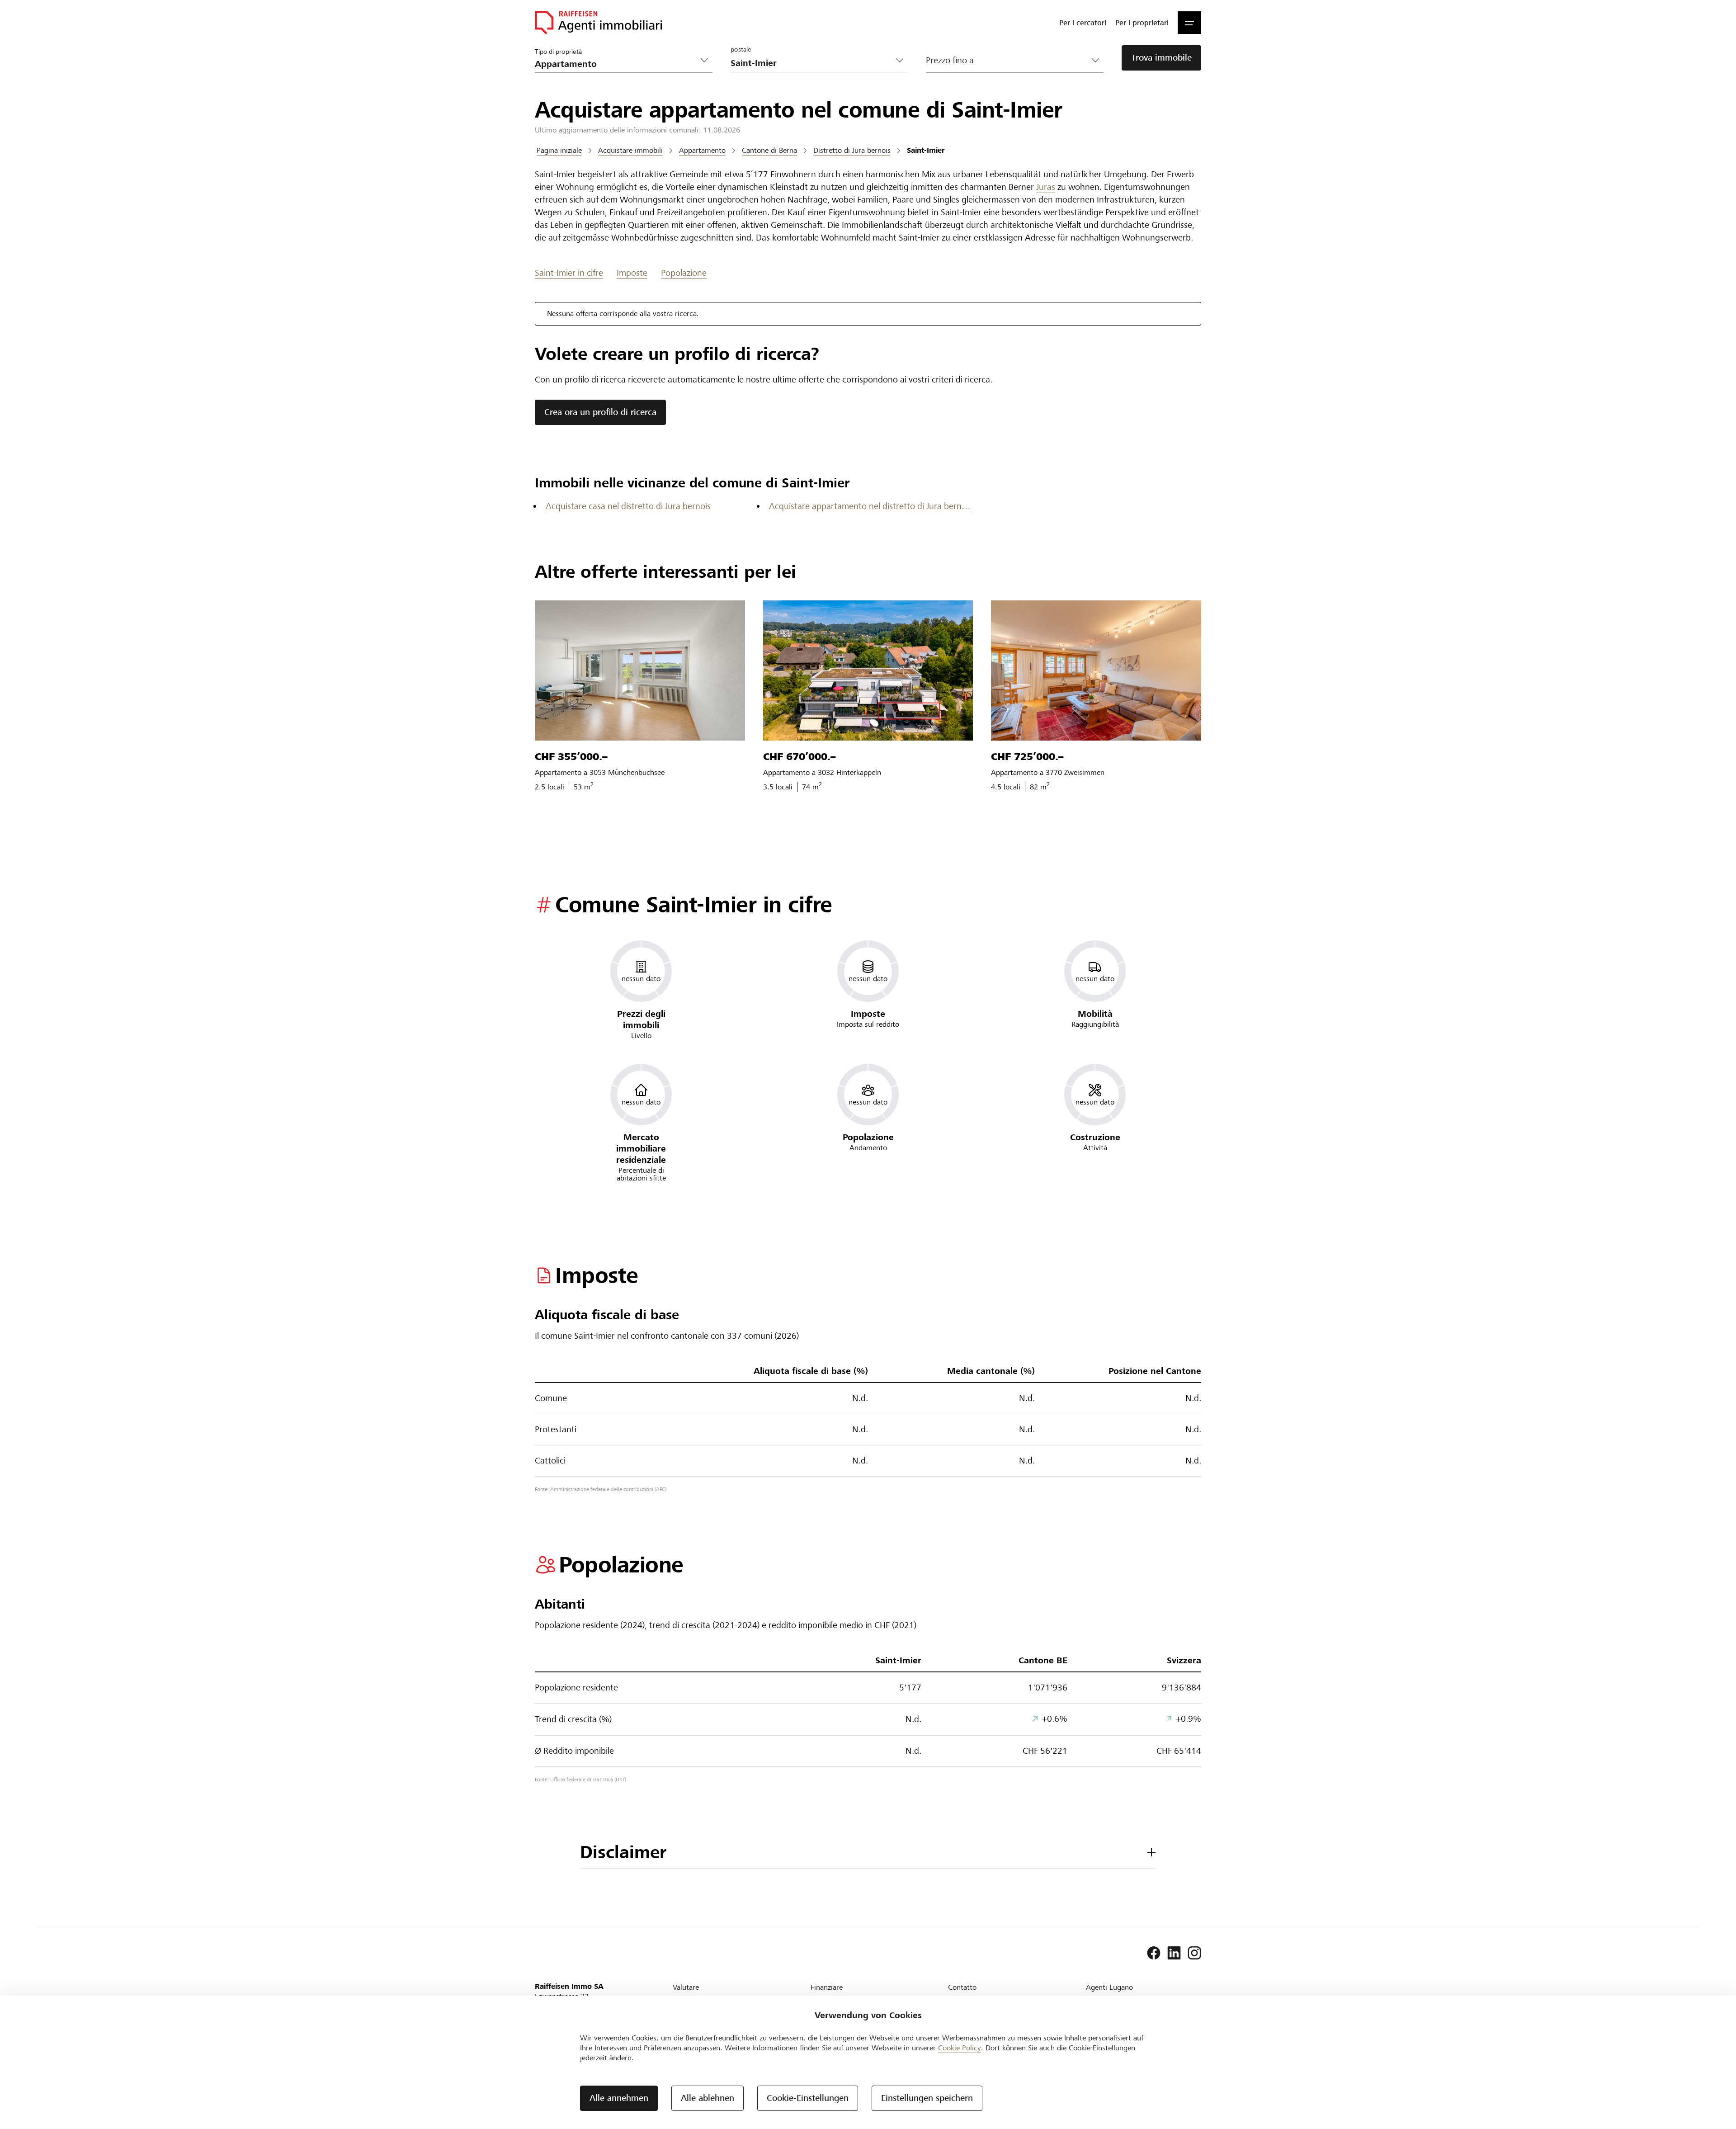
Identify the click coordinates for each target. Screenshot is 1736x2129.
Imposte (632, 273)
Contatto (962, 1987)
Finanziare (827, 1987)
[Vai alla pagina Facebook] (1154, 1953)
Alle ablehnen (708, 2098)
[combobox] (812, 63)
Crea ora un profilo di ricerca (600, 412)
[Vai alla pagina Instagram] (1194, 1953)
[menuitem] (1083, 23)
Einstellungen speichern (927, 2098)
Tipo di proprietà (558, 51)
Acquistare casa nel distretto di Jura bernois (628, 506)
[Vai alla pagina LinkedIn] (1174, 1953)
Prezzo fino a (950, 60)
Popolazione (684, 273)
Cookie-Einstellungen (808, 2098)
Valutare (686, 1987)
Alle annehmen (619, 2098)
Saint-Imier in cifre (569, 273)
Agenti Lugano (1109, 1987)
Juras (1046, 187)
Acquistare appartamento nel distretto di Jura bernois (870, 506)
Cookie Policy (960, 2048)
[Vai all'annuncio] (640, 670)
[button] (1189, 23)
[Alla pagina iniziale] (598, 23)
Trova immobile (1161, 58)
